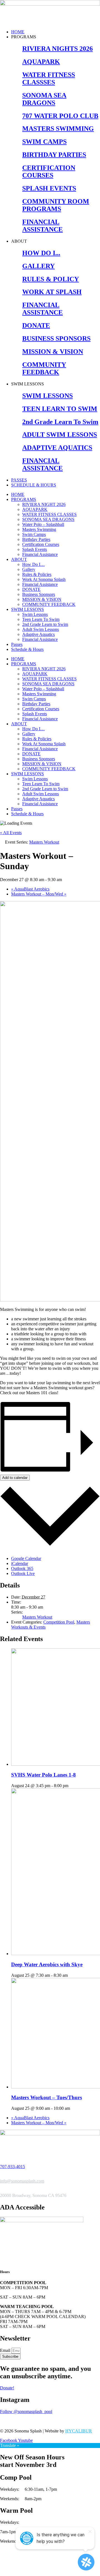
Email (6, 2350)
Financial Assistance (40, 554)
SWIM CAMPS (44, 142)
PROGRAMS (24, 499)
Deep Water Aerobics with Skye (47, 1964)
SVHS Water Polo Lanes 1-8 (43, 1775)
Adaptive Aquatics (38, 634)
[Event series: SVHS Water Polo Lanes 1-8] (71, 1786)
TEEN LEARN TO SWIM (60, 409)
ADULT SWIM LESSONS (60, 435)
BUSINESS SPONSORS (56, 338)
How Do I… (33, 564)
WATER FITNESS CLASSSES (49, 78)
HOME (18, 32)
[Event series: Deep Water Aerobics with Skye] (71, 1975)
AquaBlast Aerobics (30, 889)
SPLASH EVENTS (49, 188)
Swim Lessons (35, 614)
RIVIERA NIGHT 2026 (44, 504)
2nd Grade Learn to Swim (45, 624)
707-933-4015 (12, 2167)
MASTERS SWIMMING (58, 129)
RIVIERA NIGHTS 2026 (57, 49)
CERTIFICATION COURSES (49, 171)
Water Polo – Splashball (43, 524)
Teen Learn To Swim (41, 619)
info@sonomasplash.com (22, 2181)
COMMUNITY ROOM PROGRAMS (56, 205)
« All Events (11, 833)
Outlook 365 (22, 1568)
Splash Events (35, 549)
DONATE (36, 325)
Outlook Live (23, 1573)
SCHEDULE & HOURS (34, 485)
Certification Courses (41, 544)
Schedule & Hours (27, 649)
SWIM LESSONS (47, 396)
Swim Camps (34, 534)
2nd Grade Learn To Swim (60, 422)
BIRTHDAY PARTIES (54, 155)
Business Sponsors (39, 594)
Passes (17, 644)
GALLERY (38, 266)
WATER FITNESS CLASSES (49, 514)
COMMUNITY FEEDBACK (44, 368)
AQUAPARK (41, 62)
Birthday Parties (36, 539)
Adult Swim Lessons (41, 629)
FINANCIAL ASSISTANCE (42, 226)
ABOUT (19, 559)
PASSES (19, 480)
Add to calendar (15, 1478)
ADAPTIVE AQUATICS (57, 448)
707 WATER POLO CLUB (60, 116)
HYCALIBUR (79, 2431)
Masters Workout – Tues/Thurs (47, 2097)
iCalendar (20, 1563)
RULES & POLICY (51, 279)
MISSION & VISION (53, 352)
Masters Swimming (39, 529)
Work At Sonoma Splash (44, 579)
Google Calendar (26, 1558)
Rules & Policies (37, 574)
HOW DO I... (41, 253)
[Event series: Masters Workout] (73, 2108)
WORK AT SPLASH (52, 292)
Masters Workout (37, 1617)
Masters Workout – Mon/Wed (39, 894)
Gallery (29, 569)
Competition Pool (59, 1622)
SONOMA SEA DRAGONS (44, 99)
